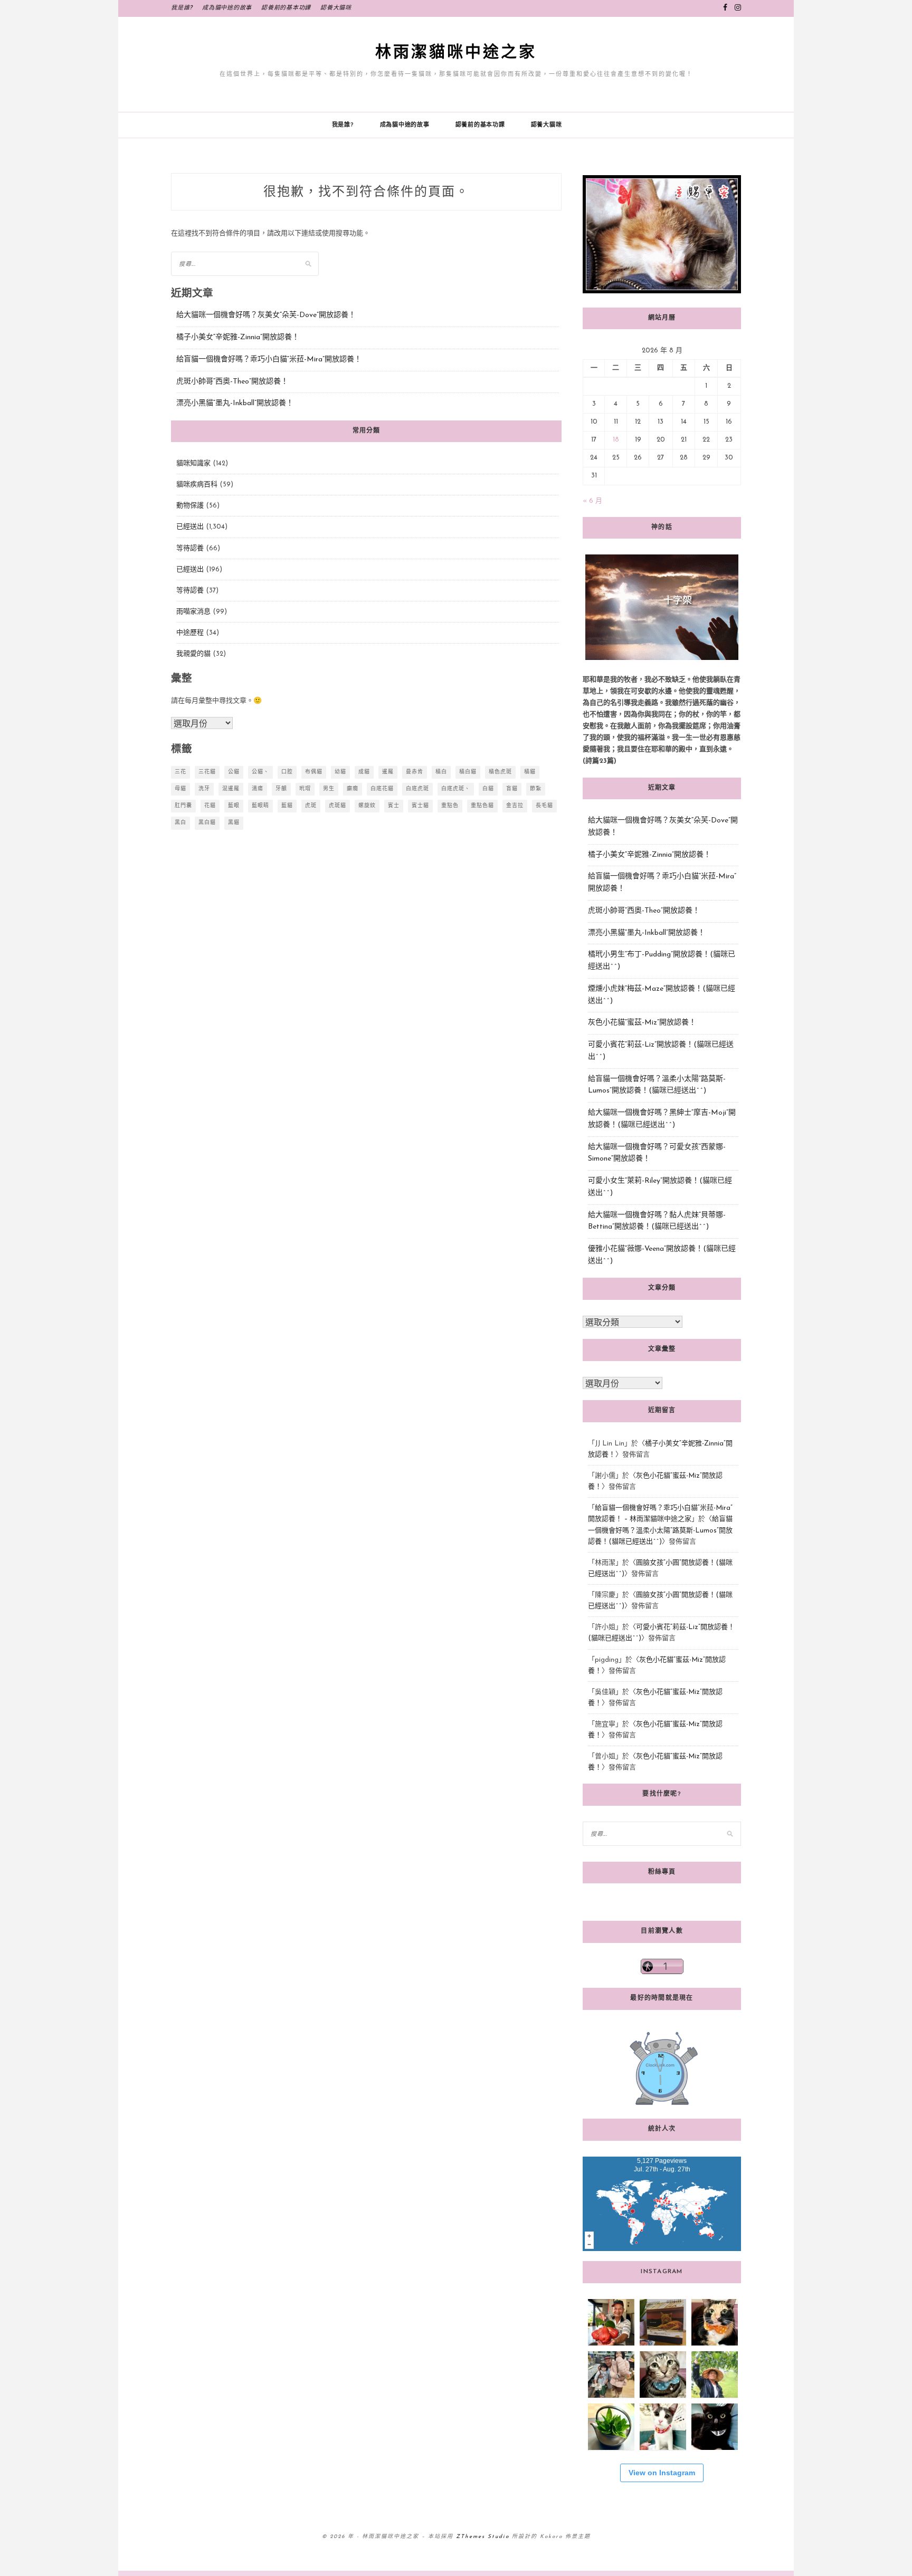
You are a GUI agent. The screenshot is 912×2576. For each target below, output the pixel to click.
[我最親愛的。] (611, 2374)
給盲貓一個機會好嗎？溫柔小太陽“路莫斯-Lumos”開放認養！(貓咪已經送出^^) (660, 1530)
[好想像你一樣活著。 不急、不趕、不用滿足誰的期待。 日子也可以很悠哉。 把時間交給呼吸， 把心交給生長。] (611, 2427)
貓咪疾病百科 (197, 485)
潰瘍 (258, 789)
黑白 (180, 823)
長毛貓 (544, 806)
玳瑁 (305, 789)
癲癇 (353, 789)
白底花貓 (382, 789)
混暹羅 (231, 789)
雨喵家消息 (193, 612)
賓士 (394, 806)
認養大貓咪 (336, 8)
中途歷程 (190, 633)
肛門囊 (183, 806)
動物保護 (190, 506)
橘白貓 (468, 772)
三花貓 (207, 772)
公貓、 (260, 772)
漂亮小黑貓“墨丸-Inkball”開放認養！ (235, 403)
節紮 (536, 789)
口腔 (287, 772)
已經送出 (190, 527)
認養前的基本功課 (286, 8)
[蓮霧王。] (611, 2322)
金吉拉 (515, 806)
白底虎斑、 (456, 789)
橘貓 (530, 772)
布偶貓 (314, 772)
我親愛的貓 (193, 654)
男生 (329, 789)
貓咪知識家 (193, 463)
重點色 (450, 806)
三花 (180, 772)
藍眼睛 (260, 806)
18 (616, 440)
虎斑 (311, 806)
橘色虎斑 (500, 772)
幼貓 (340, 772)
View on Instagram (662, 2473)
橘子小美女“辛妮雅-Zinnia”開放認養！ (238, 337)
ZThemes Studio (483, 2537)
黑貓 (234, 823)
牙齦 (281, 789)
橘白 (441, 772)
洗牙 (204, 789)
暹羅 (388, 772)
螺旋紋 (367, 806)
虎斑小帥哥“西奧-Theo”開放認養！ (232, 382)
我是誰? (182, 8)
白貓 (488, 789)
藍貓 (287, 806)
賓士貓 (420, 806)
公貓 (234, 772)
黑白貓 (207, 823)
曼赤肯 (415, 772)
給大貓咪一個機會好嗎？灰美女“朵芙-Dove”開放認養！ (266, 315)
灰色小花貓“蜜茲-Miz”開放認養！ (642, 1023)
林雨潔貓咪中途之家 (456, 52)
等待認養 (190, 548)
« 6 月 (592, 501)
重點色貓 (482, 806)
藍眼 (234, 806)
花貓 (210, 806)
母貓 (180, 789)
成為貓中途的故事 (227, 8)
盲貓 (512, 789)
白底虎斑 (417, 789)
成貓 (364, 772)
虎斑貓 (338, 806)
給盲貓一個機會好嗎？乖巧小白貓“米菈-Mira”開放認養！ (269, 360)
